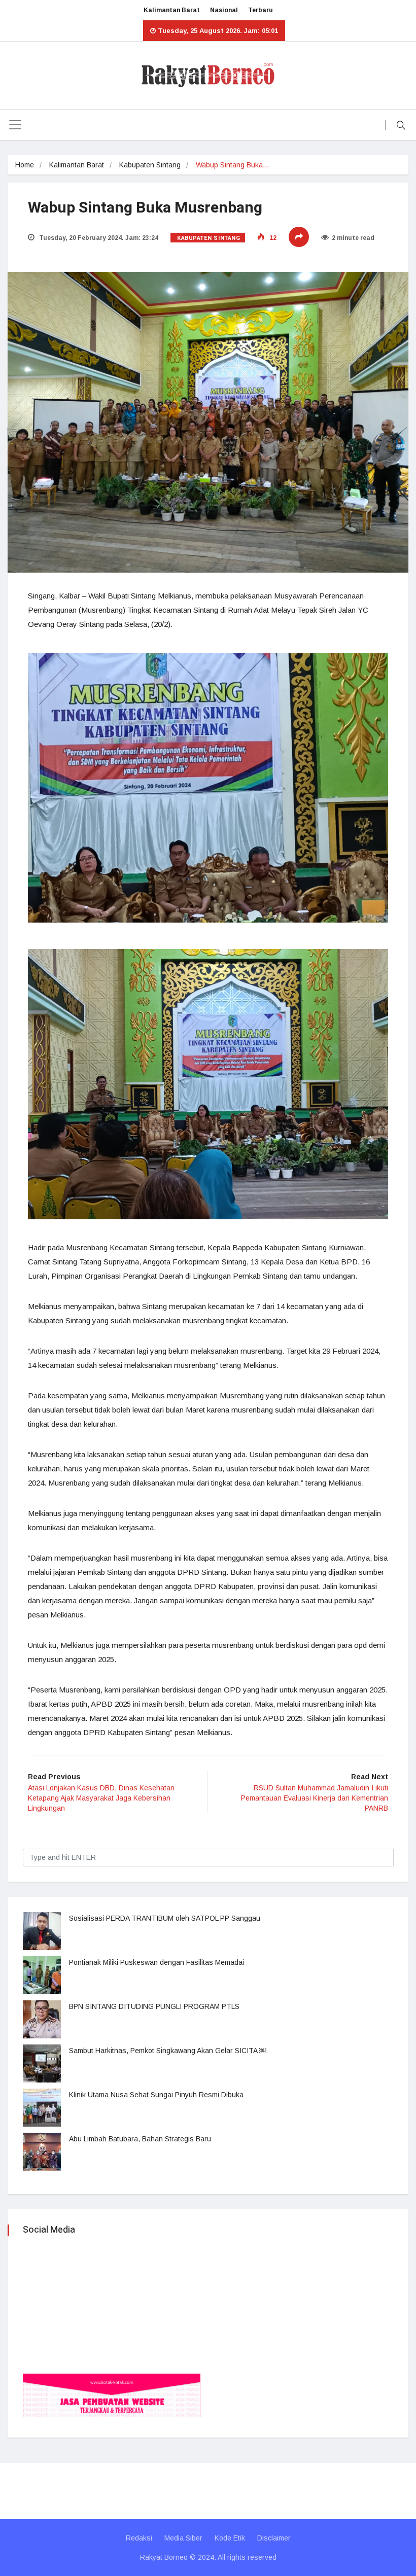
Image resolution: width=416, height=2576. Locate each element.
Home (25, 165)
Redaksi (139, 2538)
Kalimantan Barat (172, 10)
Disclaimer (274, 2538)
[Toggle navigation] (15, 125)
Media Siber (183, 2538)
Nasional (224, 10)
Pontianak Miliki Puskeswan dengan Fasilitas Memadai (157, 1962)
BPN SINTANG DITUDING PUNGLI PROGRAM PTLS (154, 2006)
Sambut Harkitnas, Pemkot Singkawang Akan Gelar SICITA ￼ (168, 2051)
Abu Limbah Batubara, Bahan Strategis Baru (140, 2139)
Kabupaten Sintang (150, 165)
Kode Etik (230, 2538)
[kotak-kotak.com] (112, 2395)
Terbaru (261, 10)
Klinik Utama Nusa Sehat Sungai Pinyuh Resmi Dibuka (156, 2095)
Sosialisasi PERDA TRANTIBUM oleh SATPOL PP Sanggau (165, 1918)
